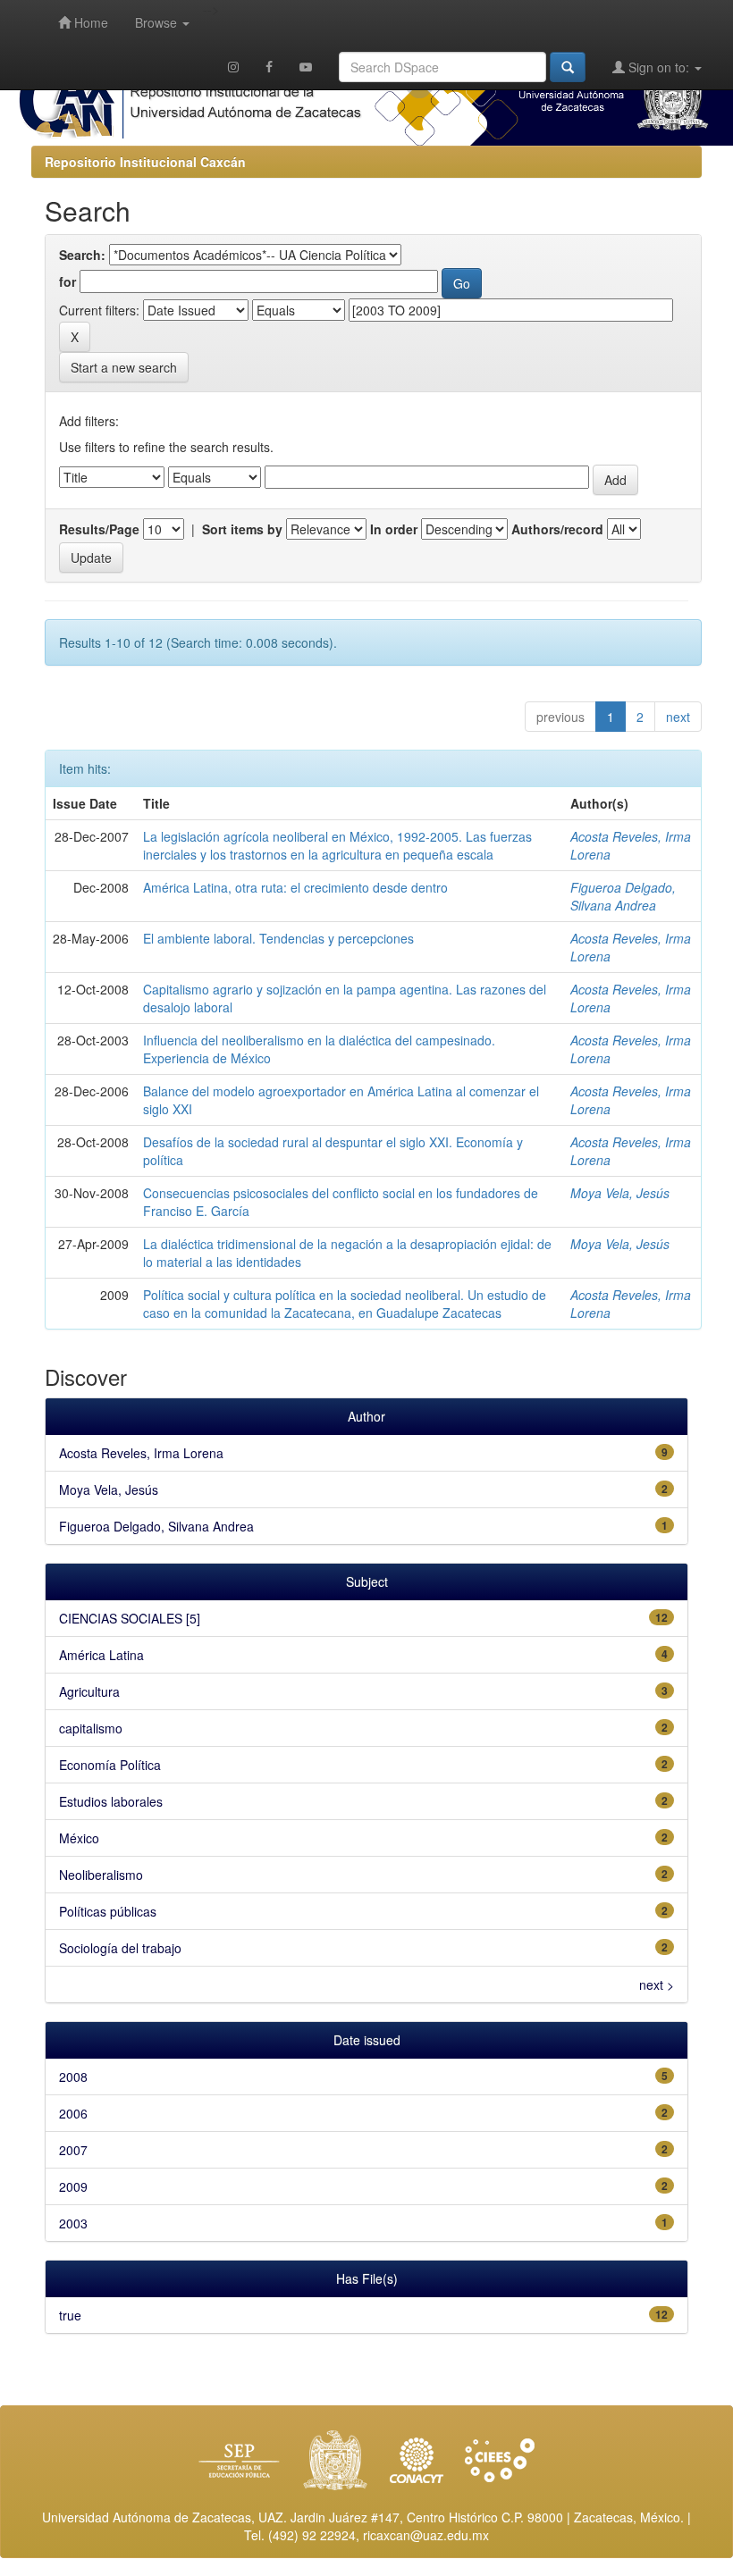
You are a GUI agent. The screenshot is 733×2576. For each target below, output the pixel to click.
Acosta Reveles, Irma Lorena (141, 1453)
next (678, 717)
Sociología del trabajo (120, 1948)
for (67, 281)
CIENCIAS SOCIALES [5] (130, 1618)
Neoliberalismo (101, 1875)
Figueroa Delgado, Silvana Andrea (623, 896)
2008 (73, 2077)
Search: (82, 255)
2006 (73, 2113)
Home (89, 22)
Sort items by (242, 529)
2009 (73, 2186)
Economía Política (110, 1765)
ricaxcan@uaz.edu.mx (426, 2535)
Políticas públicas (108, 1911)
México (79, 1838)
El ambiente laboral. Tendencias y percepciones (278, 938)
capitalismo (91, 1728)
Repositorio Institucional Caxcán (145, 162)
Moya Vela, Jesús (620, 1193)
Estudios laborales (111, 1801)
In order (394, 529)
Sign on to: (659, 67)
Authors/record (557, 529)
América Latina (101, 1655)
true (70, 2315)
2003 (73, 2223)
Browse (158, 22)
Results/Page (99, 529)
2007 (73, 2150)
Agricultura (89, 1691)
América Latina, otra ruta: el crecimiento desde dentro (295, 887)
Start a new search (124, 367)
